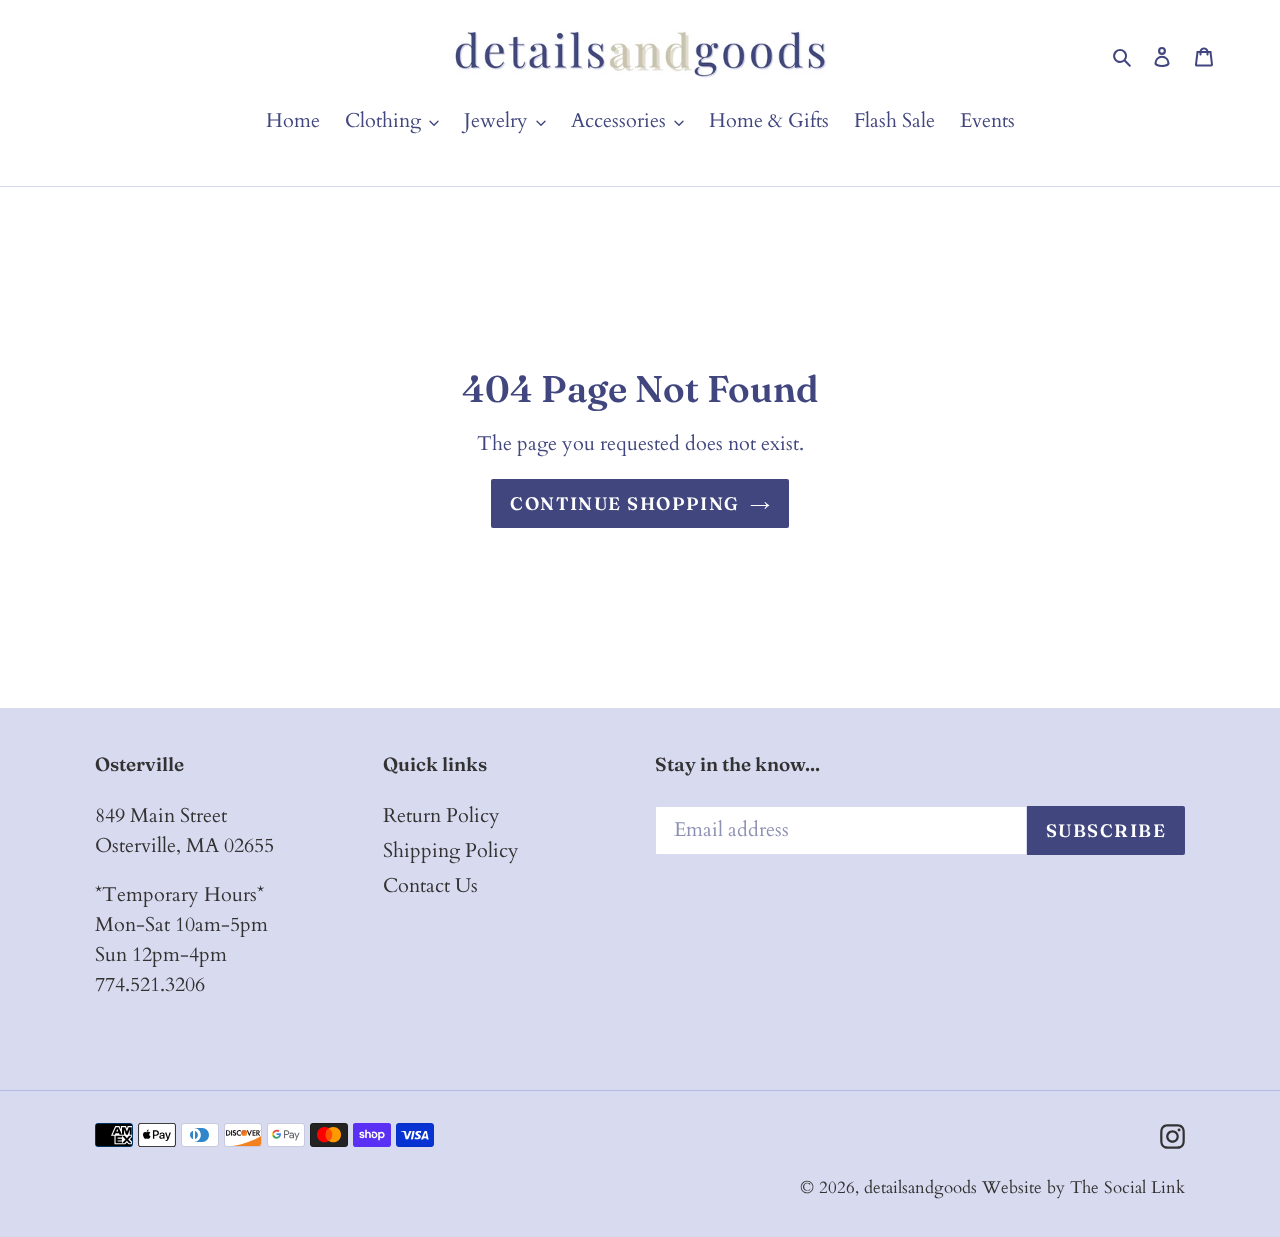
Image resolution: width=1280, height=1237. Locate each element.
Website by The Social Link (1083, 1187)
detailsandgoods (920, 1187)
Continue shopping (624, 503)
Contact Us (430, 885)
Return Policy (441, 815)
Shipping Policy (451, 850)
